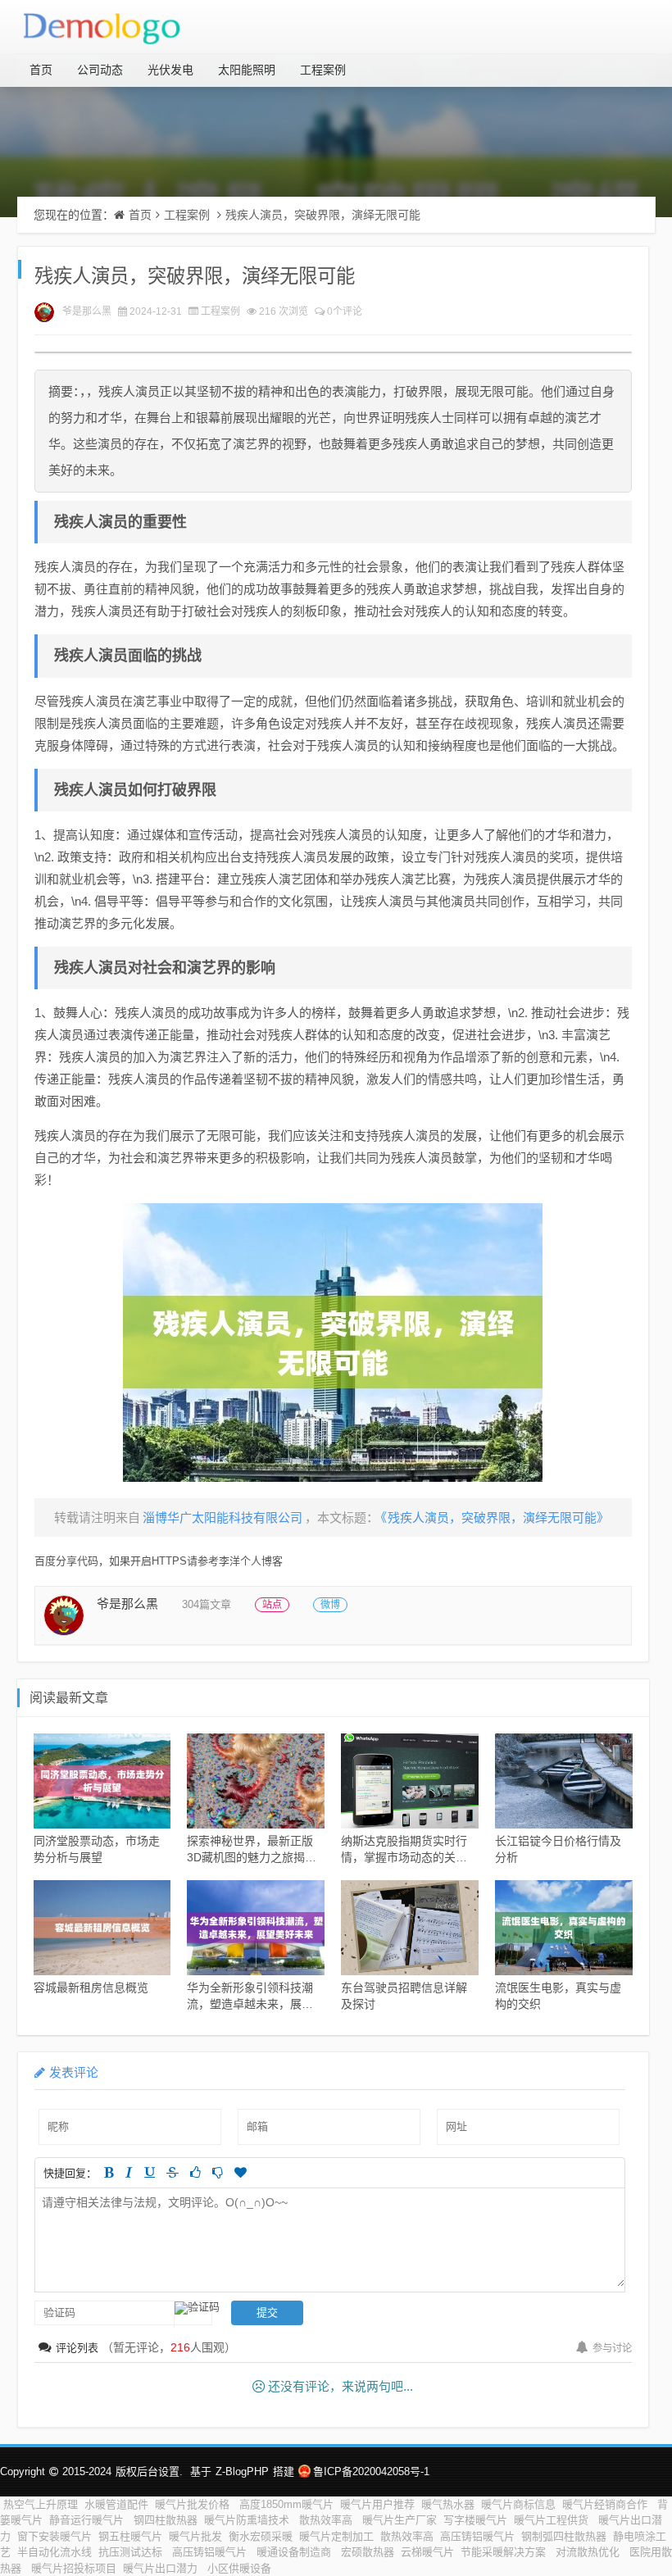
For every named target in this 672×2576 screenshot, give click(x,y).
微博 (330, 1605)
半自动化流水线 (54, 2552)
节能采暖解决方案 (505, 2552)
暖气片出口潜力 (162, 2568)
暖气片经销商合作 (606, 2504)
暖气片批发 (195, 2536)
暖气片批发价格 (194, 2504)
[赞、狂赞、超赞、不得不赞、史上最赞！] (241, 2172)
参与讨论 (612, 2348)
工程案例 (323, 70)
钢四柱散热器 (166, 2520)
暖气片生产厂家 (400, 2520)
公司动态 (100, 70)
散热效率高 (327, 2520)
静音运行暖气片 (88, 2520)
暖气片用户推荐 (377, 2504)
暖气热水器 (448, 2504)
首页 (41, 70)
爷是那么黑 (87, 311)
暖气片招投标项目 (74, 2568)
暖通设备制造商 (295, 2552)
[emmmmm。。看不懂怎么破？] (218, 2172)
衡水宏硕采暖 (261, 2536)
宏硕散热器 (368, 2552)
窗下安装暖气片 (54, 2536)
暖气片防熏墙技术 (248, 2520)
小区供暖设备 (239, 2568)
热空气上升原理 (41, 2504)
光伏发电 (170, 70)
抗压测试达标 (132, 2552)
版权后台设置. (149, 2472)
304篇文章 (207, 1604)
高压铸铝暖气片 (477, 2536)
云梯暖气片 (427, 2552)
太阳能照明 (247, 70)
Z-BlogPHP (242, 2472)
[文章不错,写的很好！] (195, 2172)
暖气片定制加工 (336, 2536)
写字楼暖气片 (475, 2520)
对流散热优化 (589, 2552)
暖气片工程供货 (553, 2520)
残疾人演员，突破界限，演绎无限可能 (323, 215)
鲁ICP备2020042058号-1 (371, 2472)
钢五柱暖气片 (130, 2536)
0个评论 (345, 311)
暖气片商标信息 (518, 2504)
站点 (272, 1605)
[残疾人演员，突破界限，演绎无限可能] (333, 1343)
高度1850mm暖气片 (286, 2504)
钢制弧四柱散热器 (564, 2536)
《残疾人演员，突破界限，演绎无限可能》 (495, 1517)
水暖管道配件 (116, 2504)
